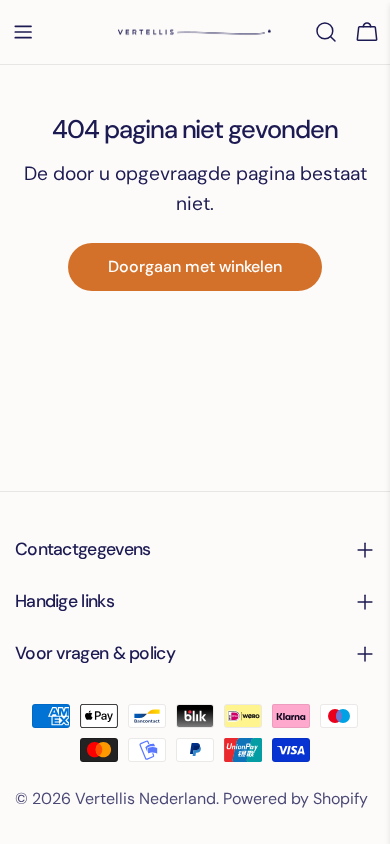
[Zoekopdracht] (326, 32)
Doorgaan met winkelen (195, 266)
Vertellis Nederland (145, 798)
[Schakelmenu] (23, 32)
